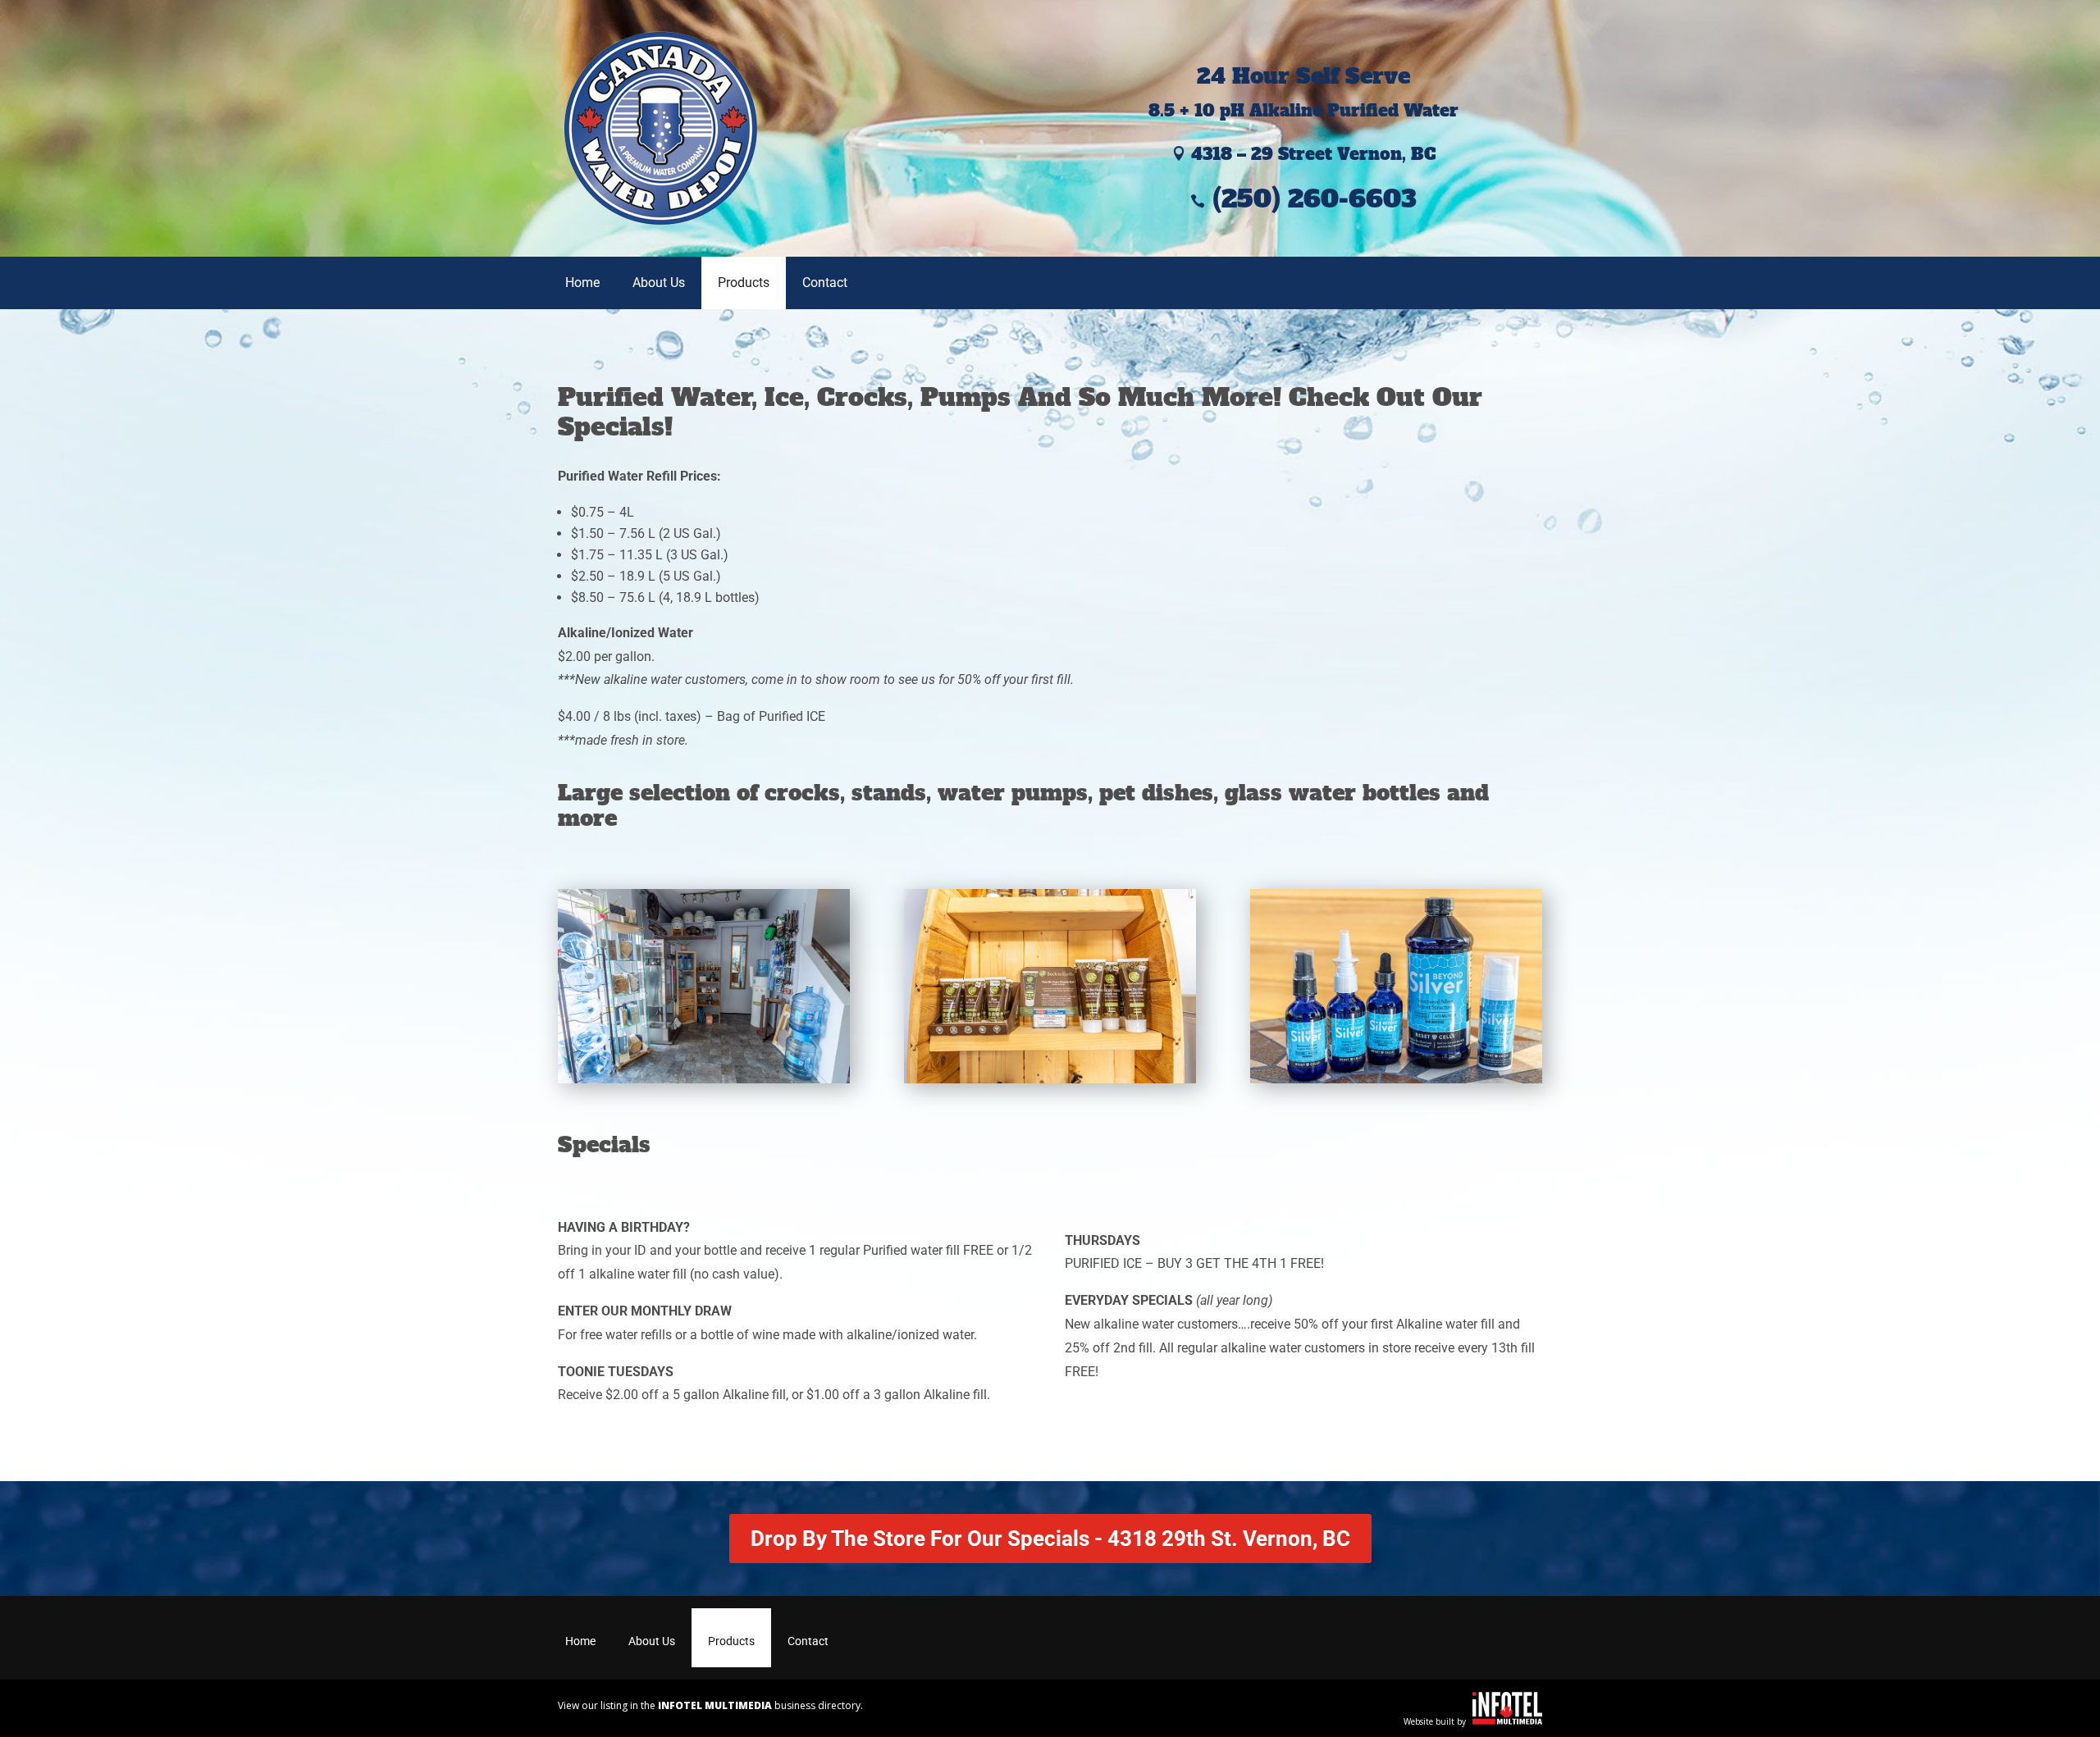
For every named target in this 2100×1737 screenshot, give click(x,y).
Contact (825, 283)
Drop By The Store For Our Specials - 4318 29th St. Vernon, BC (1050, 1539)
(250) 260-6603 (1303, 199)
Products (744, 283)
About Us (659, 283)
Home (582, 283)
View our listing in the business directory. (710, 1705)
